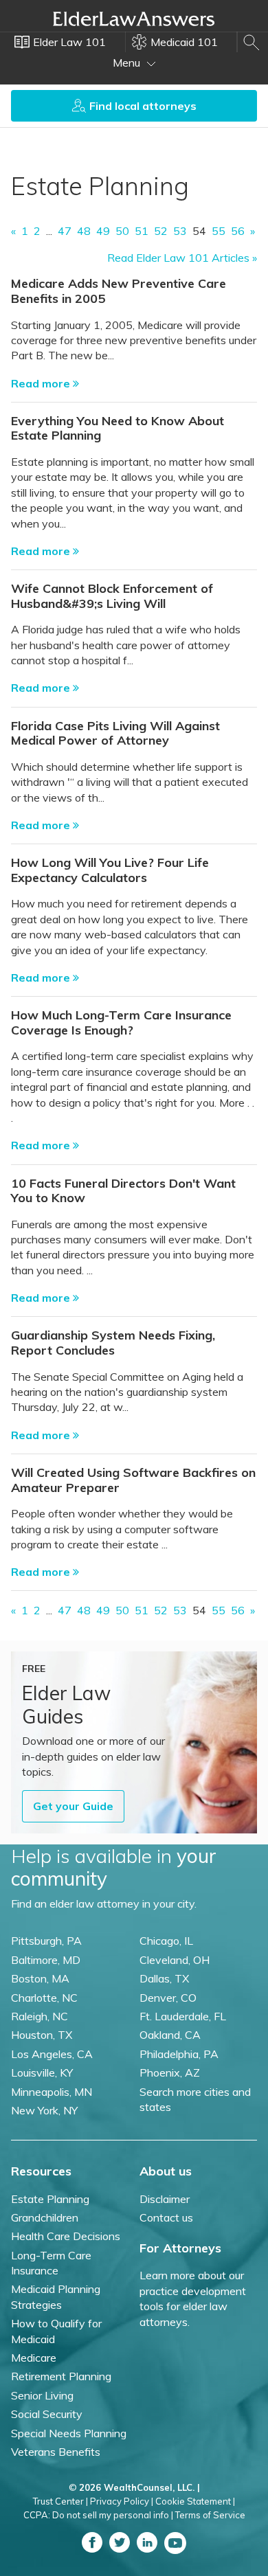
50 (122, 231)
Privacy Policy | (122, 2501)
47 (65, 231)
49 (103, 231)
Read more (42, 383)
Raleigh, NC (40, 2016)
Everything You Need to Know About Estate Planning (118, 428)
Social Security (47, 2414)
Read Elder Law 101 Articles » (182, 258)
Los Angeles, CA (52, 2054)
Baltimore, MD (46, 1960)
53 (180, 231)
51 (142, 231)
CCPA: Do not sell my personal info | (98, 2515)
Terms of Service (210, 2515)
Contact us (166, 2217)
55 (219, 231)
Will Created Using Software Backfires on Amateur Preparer (133, 1480)
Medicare (34, 2358)
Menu (128, 63)
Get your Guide (73, 1806)
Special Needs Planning (69, 2433)
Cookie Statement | (195, 2501)
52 (161, 231)
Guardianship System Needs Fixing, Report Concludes (113, 1343)
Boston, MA (40, 1978)
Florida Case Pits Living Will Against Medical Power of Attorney (115, 733)
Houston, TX (42, 2035)
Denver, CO (168, 1998)
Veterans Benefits (56, 2452)
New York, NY (44, 2110)
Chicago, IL (166, 1941)
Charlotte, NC (44, 1998)
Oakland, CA (170, 2035)
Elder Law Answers (134, 19)
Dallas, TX (164, 1978)
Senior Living (42, 2395)
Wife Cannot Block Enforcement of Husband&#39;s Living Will (112, 596)
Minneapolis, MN (52, 2092)
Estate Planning (50, 2199)
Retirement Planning (61, 2376)
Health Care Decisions (66, 2236)
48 (84, 231)
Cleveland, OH (175, 1960)
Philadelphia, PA (179, 2054)
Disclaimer (165, 2199)
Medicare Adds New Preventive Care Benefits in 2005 (119, 291)
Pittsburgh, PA (46, 1941)
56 (238, 231)
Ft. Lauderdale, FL (183, 2016)
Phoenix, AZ (170, 2072)
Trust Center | (60, 2501)
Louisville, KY (42, 2072)
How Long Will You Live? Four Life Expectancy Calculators (110, 870)
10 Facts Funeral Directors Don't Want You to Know (123, 1191)
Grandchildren (45, 2217)
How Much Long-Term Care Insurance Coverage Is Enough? (121, 1023)
